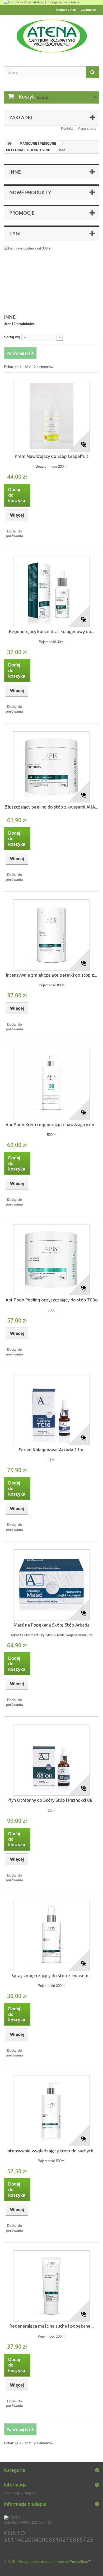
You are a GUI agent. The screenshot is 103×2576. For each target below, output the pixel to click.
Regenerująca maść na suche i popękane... (52, 2326)
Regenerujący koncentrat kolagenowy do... (52, 631)
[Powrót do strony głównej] (10, 144)
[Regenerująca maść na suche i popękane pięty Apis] (51, 2286)
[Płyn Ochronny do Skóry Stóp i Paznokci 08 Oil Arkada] (51, 1760)
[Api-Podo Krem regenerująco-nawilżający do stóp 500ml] (51, 1085)
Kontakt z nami (67, 10)
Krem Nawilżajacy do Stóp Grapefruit (52, 456)
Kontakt (67, 128)
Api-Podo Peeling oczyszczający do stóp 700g (52, 1300)
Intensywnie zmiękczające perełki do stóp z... (52, 975)
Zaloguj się (89, 10)
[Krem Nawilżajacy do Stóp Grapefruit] (51, 416)
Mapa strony (87, 128)
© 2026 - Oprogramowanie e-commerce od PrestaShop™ (48, 2562)
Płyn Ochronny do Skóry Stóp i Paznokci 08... (51, 1800)
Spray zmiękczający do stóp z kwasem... (51, 1975)
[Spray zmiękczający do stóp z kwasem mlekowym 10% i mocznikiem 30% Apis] (51, 1936)
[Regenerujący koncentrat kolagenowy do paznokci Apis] (51, 591)
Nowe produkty (30, 192)
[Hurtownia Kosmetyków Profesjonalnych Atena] (51, 3)
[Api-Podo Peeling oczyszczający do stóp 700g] (51, 1260)
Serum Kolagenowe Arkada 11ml (52, 1450)
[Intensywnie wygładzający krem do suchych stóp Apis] (51, 2111)
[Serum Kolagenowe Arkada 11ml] (51, 1410)
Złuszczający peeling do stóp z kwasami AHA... (52, 807)
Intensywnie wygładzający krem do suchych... (51, 2151)
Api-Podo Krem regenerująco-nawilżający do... (51, 1125)
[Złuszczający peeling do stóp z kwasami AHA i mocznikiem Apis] (51, 767)
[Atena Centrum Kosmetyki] (51, 36)
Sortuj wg (12, 337)
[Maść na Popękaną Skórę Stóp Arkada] (51, 1585)
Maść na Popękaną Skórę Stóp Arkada (52, 1625)
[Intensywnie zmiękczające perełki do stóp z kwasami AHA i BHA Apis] (51, 935)
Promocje (22, 213)
